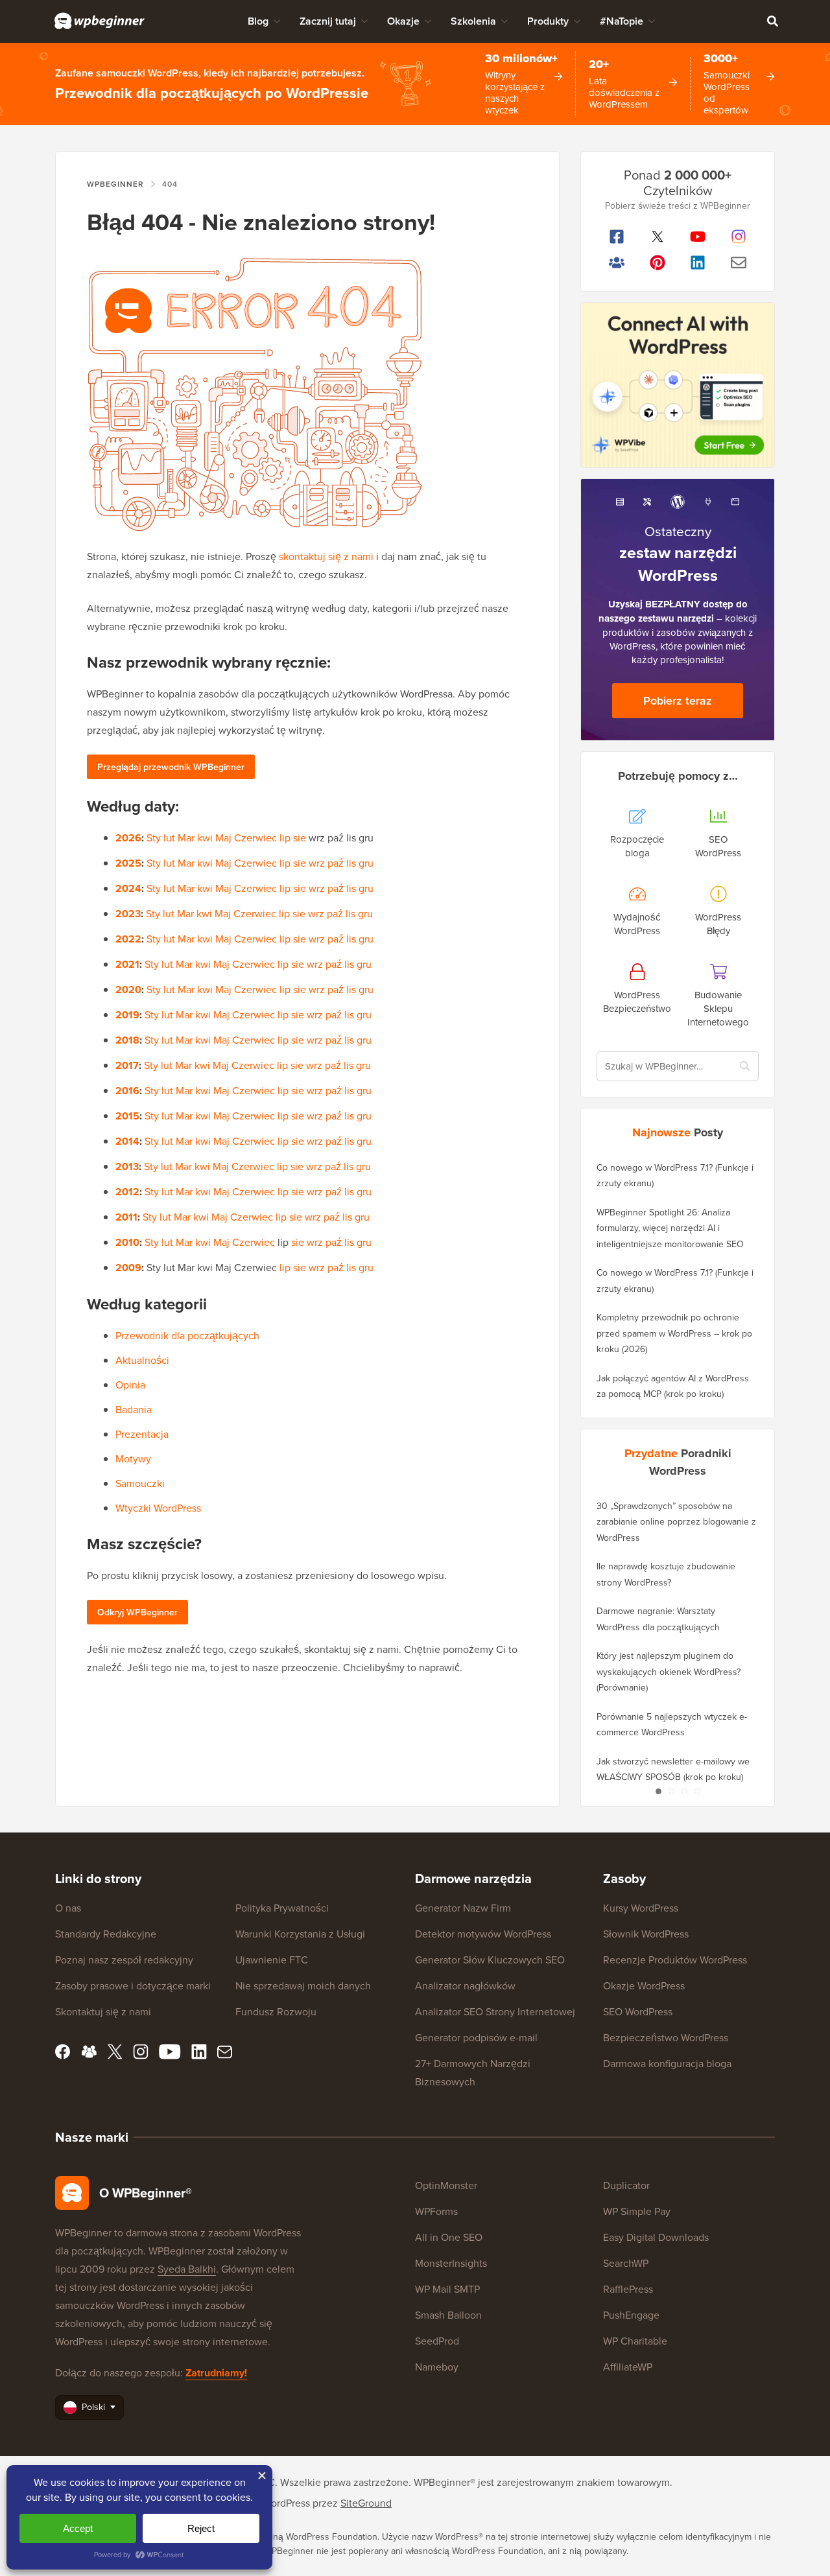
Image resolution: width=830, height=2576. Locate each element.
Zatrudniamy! (216, 2373)
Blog (258, 21)
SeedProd (437, 2341)
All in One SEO (449, 2237)
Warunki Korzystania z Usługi (300, 1934)
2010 (127, 1242)
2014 (127, 1141)
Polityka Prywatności (282, 1908)
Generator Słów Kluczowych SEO (490, 1960)
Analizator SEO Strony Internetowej (495, 2011)
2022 (128, 939)
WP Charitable (635, 2341)
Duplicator (626, 2185)
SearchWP (626, 2263)
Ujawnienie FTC (272, 1960)
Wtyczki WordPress (158, 1508)
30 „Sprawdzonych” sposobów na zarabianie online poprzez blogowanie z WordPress (676, 1522)
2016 (127, 1091)
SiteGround (366, 2503)
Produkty (548, 21)
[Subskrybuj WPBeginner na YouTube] (698, 237)
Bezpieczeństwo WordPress (666, 2037)
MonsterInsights (451, 2263)
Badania (134, 1409)
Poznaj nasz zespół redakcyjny (124, 1960)
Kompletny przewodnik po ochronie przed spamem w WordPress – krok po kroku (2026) (674, 1333)
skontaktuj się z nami (326, 556)
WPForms (436, 2211)
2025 (128, 863)
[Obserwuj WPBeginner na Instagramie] (739, 237)
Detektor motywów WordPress (483, 1934)
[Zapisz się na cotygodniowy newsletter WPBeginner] (739, 263)
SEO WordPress (638, 2011)
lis (351, 863)
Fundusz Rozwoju (276, 2011)
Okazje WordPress (644, 1985)
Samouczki (140, 1483)
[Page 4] (697, 1792)
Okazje (403, 21)
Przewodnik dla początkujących (187, 1335)
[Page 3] (684, 1792)
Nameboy (437, 2367)
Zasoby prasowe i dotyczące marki (133, 1985)
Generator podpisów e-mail (476, 2037)
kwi (205, 837)
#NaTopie (622, 21)
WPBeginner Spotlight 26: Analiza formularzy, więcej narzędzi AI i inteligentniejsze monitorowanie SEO (670, 1228)
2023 (128, 914)
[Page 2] (671, 1792)
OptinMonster (446, 2185)
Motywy (133, 1458)
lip (285, 837)
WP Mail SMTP (447, 2289)
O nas (68, 1908)
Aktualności (142, 1360)
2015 (127, 1116)
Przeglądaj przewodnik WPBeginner (171, 767)
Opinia (130, 1385)
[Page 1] (658, 1792)
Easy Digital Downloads (656, 2237)
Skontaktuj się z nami (103, 2011)
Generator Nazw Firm (463, 1908)
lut (169, 837)
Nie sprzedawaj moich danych (303, 1985)
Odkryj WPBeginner (137, 1612)
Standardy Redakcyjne (106, 1934)
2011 (126, 1217)
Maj (223, 837)
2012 (127, 1192)
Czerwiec (255, 837)
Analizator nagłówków (465, 1985)
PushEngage (631, 2315)
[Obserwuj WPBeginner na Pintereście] (658, 263)
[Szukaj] (772, 21)
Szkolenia (473, 21)
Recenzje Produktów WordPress (675, 1960)
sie (300, 837)
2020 (128, 989)
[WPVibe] (678, 385)
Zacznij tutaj (328, 21)
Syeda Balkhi (187, 2269)
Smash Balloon (448, 2315)
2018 (127, 1040)
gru (366, 863)
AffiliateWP (628, 2367)
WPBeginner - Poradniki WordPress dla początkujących (100, 21)
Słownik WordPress (646, 1934)
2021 (127, 964)
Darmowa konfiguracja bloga (667, 2063)
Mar (186, 837)
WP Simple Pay (637, 2211)
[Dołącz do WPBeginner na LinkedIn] (698, 263)
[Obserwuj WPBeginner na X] (658, 237)
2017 (127, 1065)
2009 (128, 1268)
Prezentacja (142, 1434)
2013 (127, 1166)
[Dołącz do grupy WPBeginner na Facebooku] (617, 263)
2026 (128, 838)
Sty (154, 837)
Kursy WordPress (641, 1908)
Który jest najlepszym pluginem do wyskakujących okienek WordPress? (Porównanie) (669, 1671)
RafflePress (628, 2289)
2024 (128, 888)
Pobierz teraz (678, 700)
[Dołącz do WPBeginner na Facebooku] (617, 237)
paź (336, 863)
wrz (317, 863)
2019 (127, 1015)
